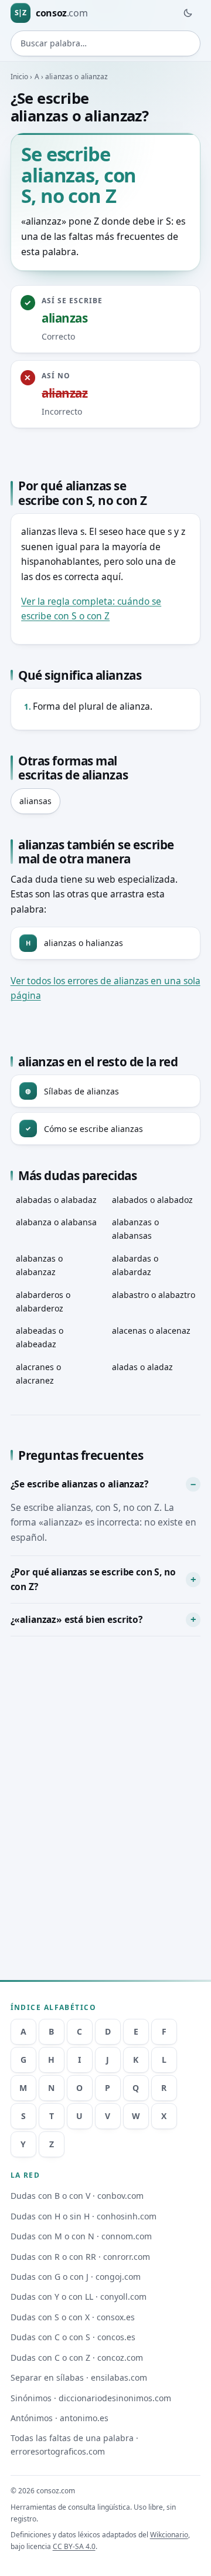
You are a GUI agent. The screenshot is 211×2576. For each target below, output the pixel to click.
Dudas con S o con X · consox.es (73, 2317)
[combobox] (106, 43)
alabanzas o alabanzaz (39, 1265)
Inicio (20, 77)
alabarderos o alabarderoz (43, 1301)
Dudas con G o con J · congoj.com (76, 2277)
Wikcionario (169, 2535)
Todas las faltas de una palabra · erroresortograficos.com (74, 2445)
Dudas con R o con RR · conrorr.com (80, 2257)
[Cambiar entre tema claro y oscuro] (188, 13)
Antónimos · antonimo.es (59, 2418)
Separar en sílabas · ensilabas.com (79, 2377)
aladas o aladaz (142, 1367)
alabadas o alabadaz (56, 1200)
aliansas (35, 801)
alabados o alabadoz (152, 1200)
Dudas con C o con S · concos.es (73, 2337)
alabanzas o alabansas (135, 1229)
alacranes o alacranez (38, 1374)
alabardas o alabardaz (135, 1265)
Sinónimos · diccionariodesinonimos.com (91, 2398)
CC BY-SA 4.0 (74, 2546)
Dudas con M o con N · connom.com (81, 2236)
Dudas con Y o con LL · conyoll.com (79, 2297)
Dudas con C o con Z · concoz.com (77, 2358)
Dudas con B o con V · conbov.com (77, 2196)
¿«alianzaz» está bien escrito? (76, 1619)
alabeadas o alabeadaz (40, 1337)
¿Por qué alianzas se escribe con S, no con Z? (93, 1580)
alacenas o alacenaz (151, 1331)
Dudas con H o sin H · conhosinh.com (84, 2216)
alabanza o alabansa (56, 1222)
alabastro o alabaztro (154, 1295)
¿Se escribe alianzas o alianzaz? (79, 1484)
